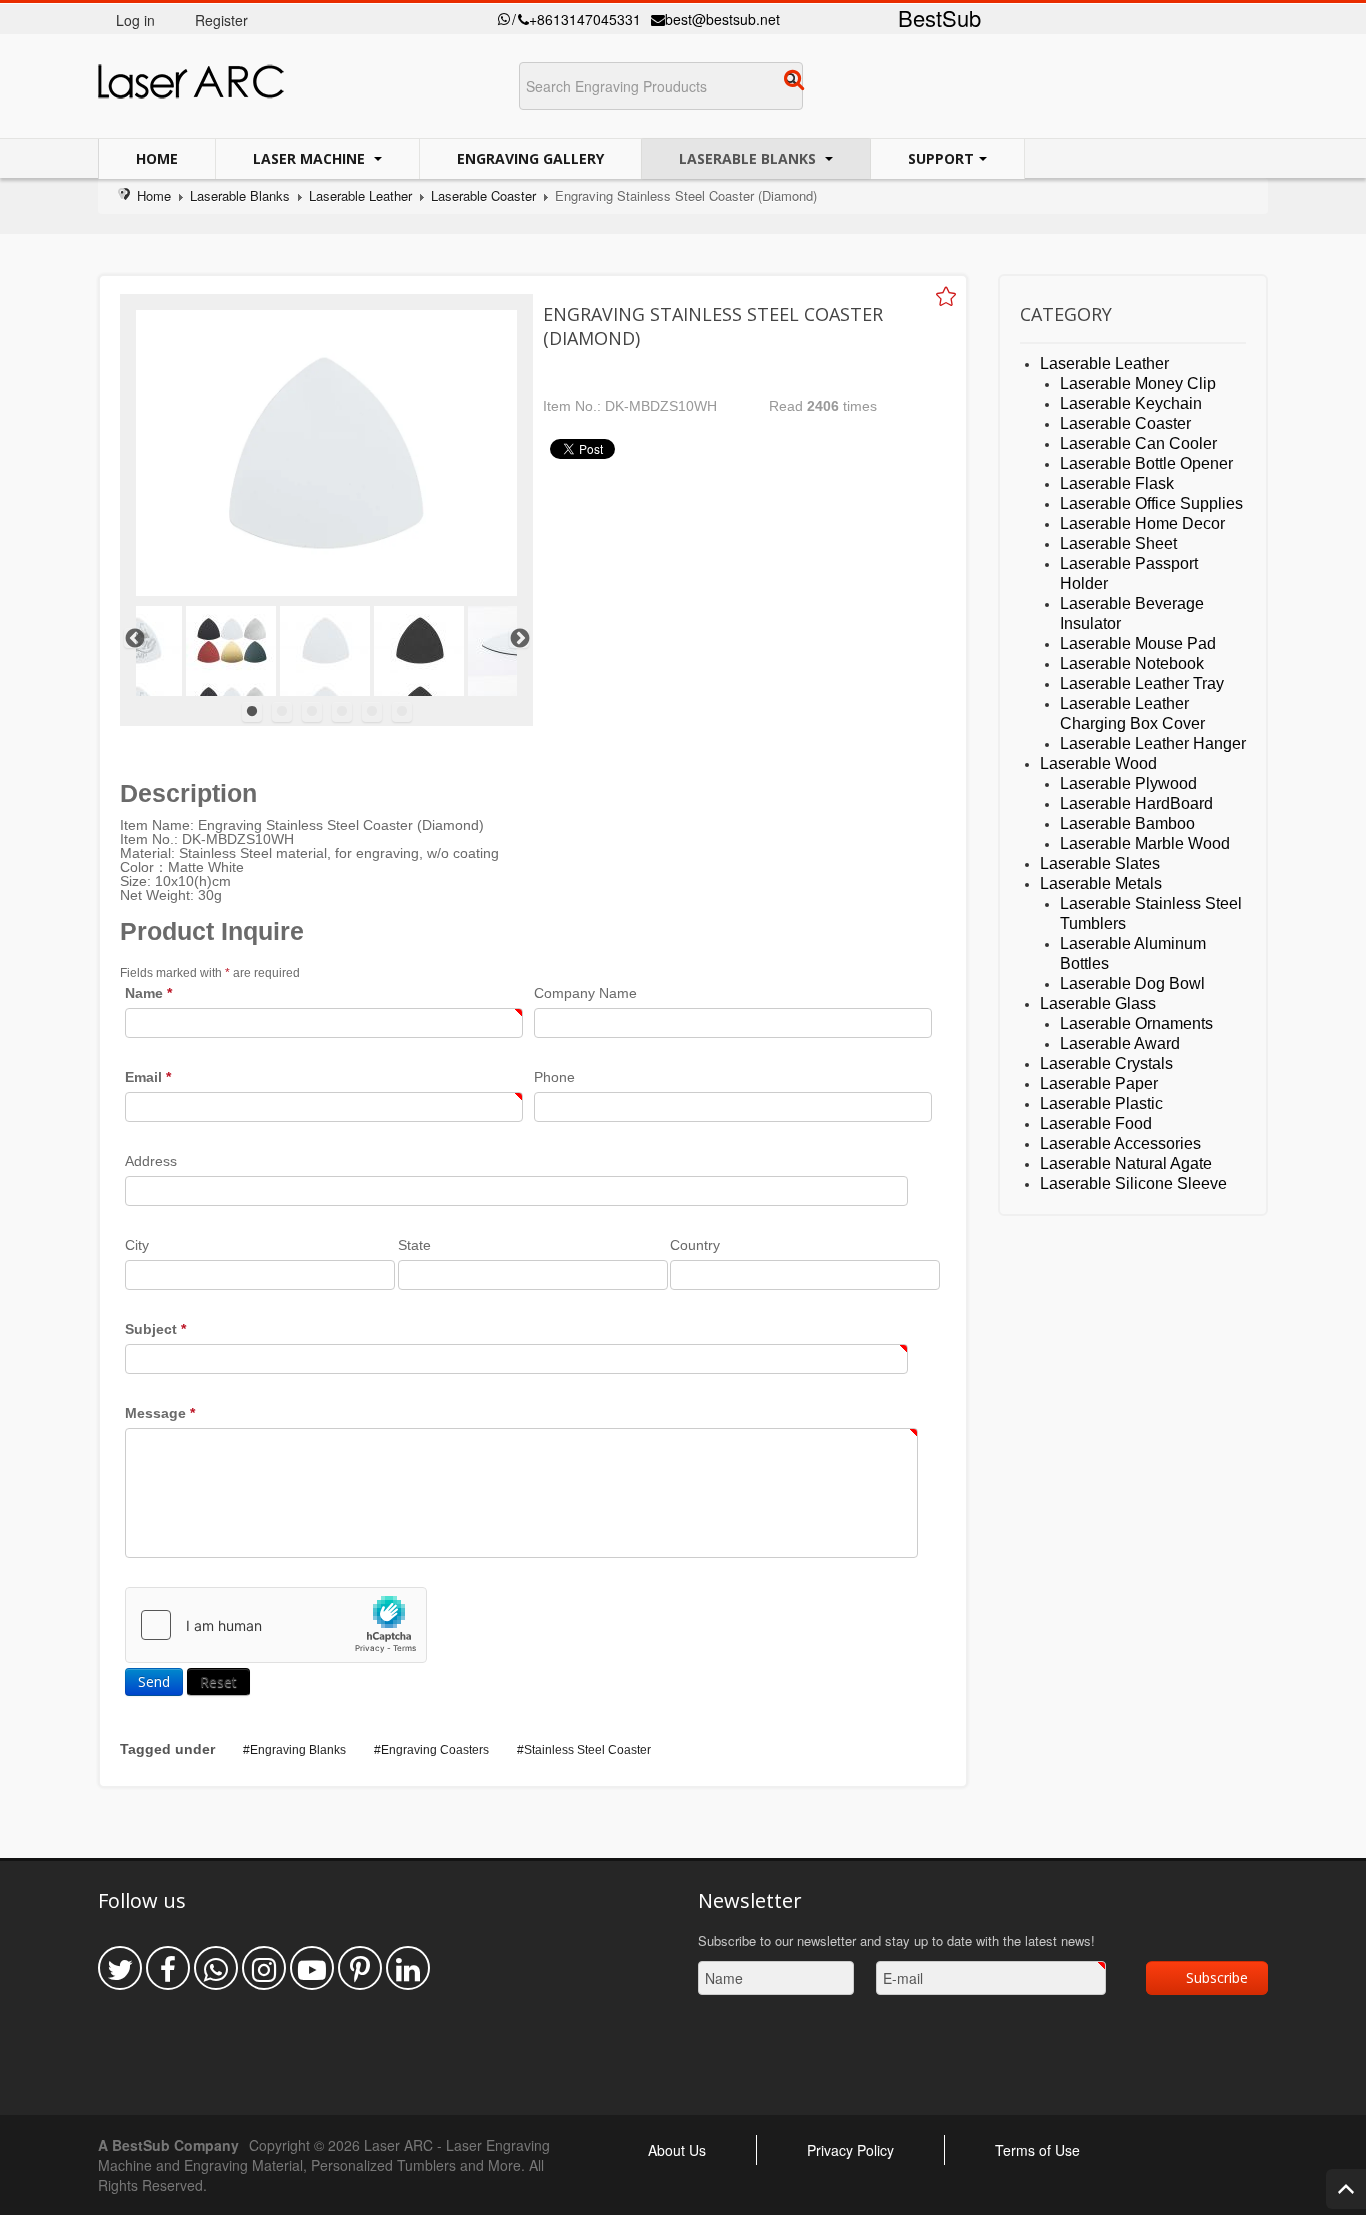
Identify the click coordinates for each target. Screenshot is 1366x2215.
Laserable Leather (360, 195)
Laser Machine (311, 158)
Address (151, 1161)
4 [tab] (342, 712)
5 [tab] (372, 712)
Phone (554, 1077)
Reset (218, 1681)
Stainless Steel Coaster (587, 1750)
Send (154, 1681)
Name (148, 993)
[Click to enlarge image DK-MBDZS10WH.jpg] (326, 453)
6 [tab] (402, 712)
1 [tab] (252, 712)
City (137, 1245)
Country (695, 1245)
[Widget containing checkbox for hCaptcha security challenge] (276, 1625)
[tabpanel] (325, 651)
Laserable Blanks (749, 158)
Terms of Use (1037, 2150)
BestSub (939, 17)
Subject (155, 1329)
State (414, 1245)
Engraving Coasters (435, 1750)
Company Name (585, 993)
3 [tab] (312, 712)
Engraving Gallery (530, 158)
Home (157, 158)
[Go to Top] (1346, 2189)
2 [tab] (282, 712)
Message (160, 1413)
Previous (134, 638)
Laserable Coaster (483, 195)
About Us (677, 2150)
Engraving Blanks (298, 1750)
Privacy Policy (850, 2150)
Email (148, 1077)
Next (519, 638)
